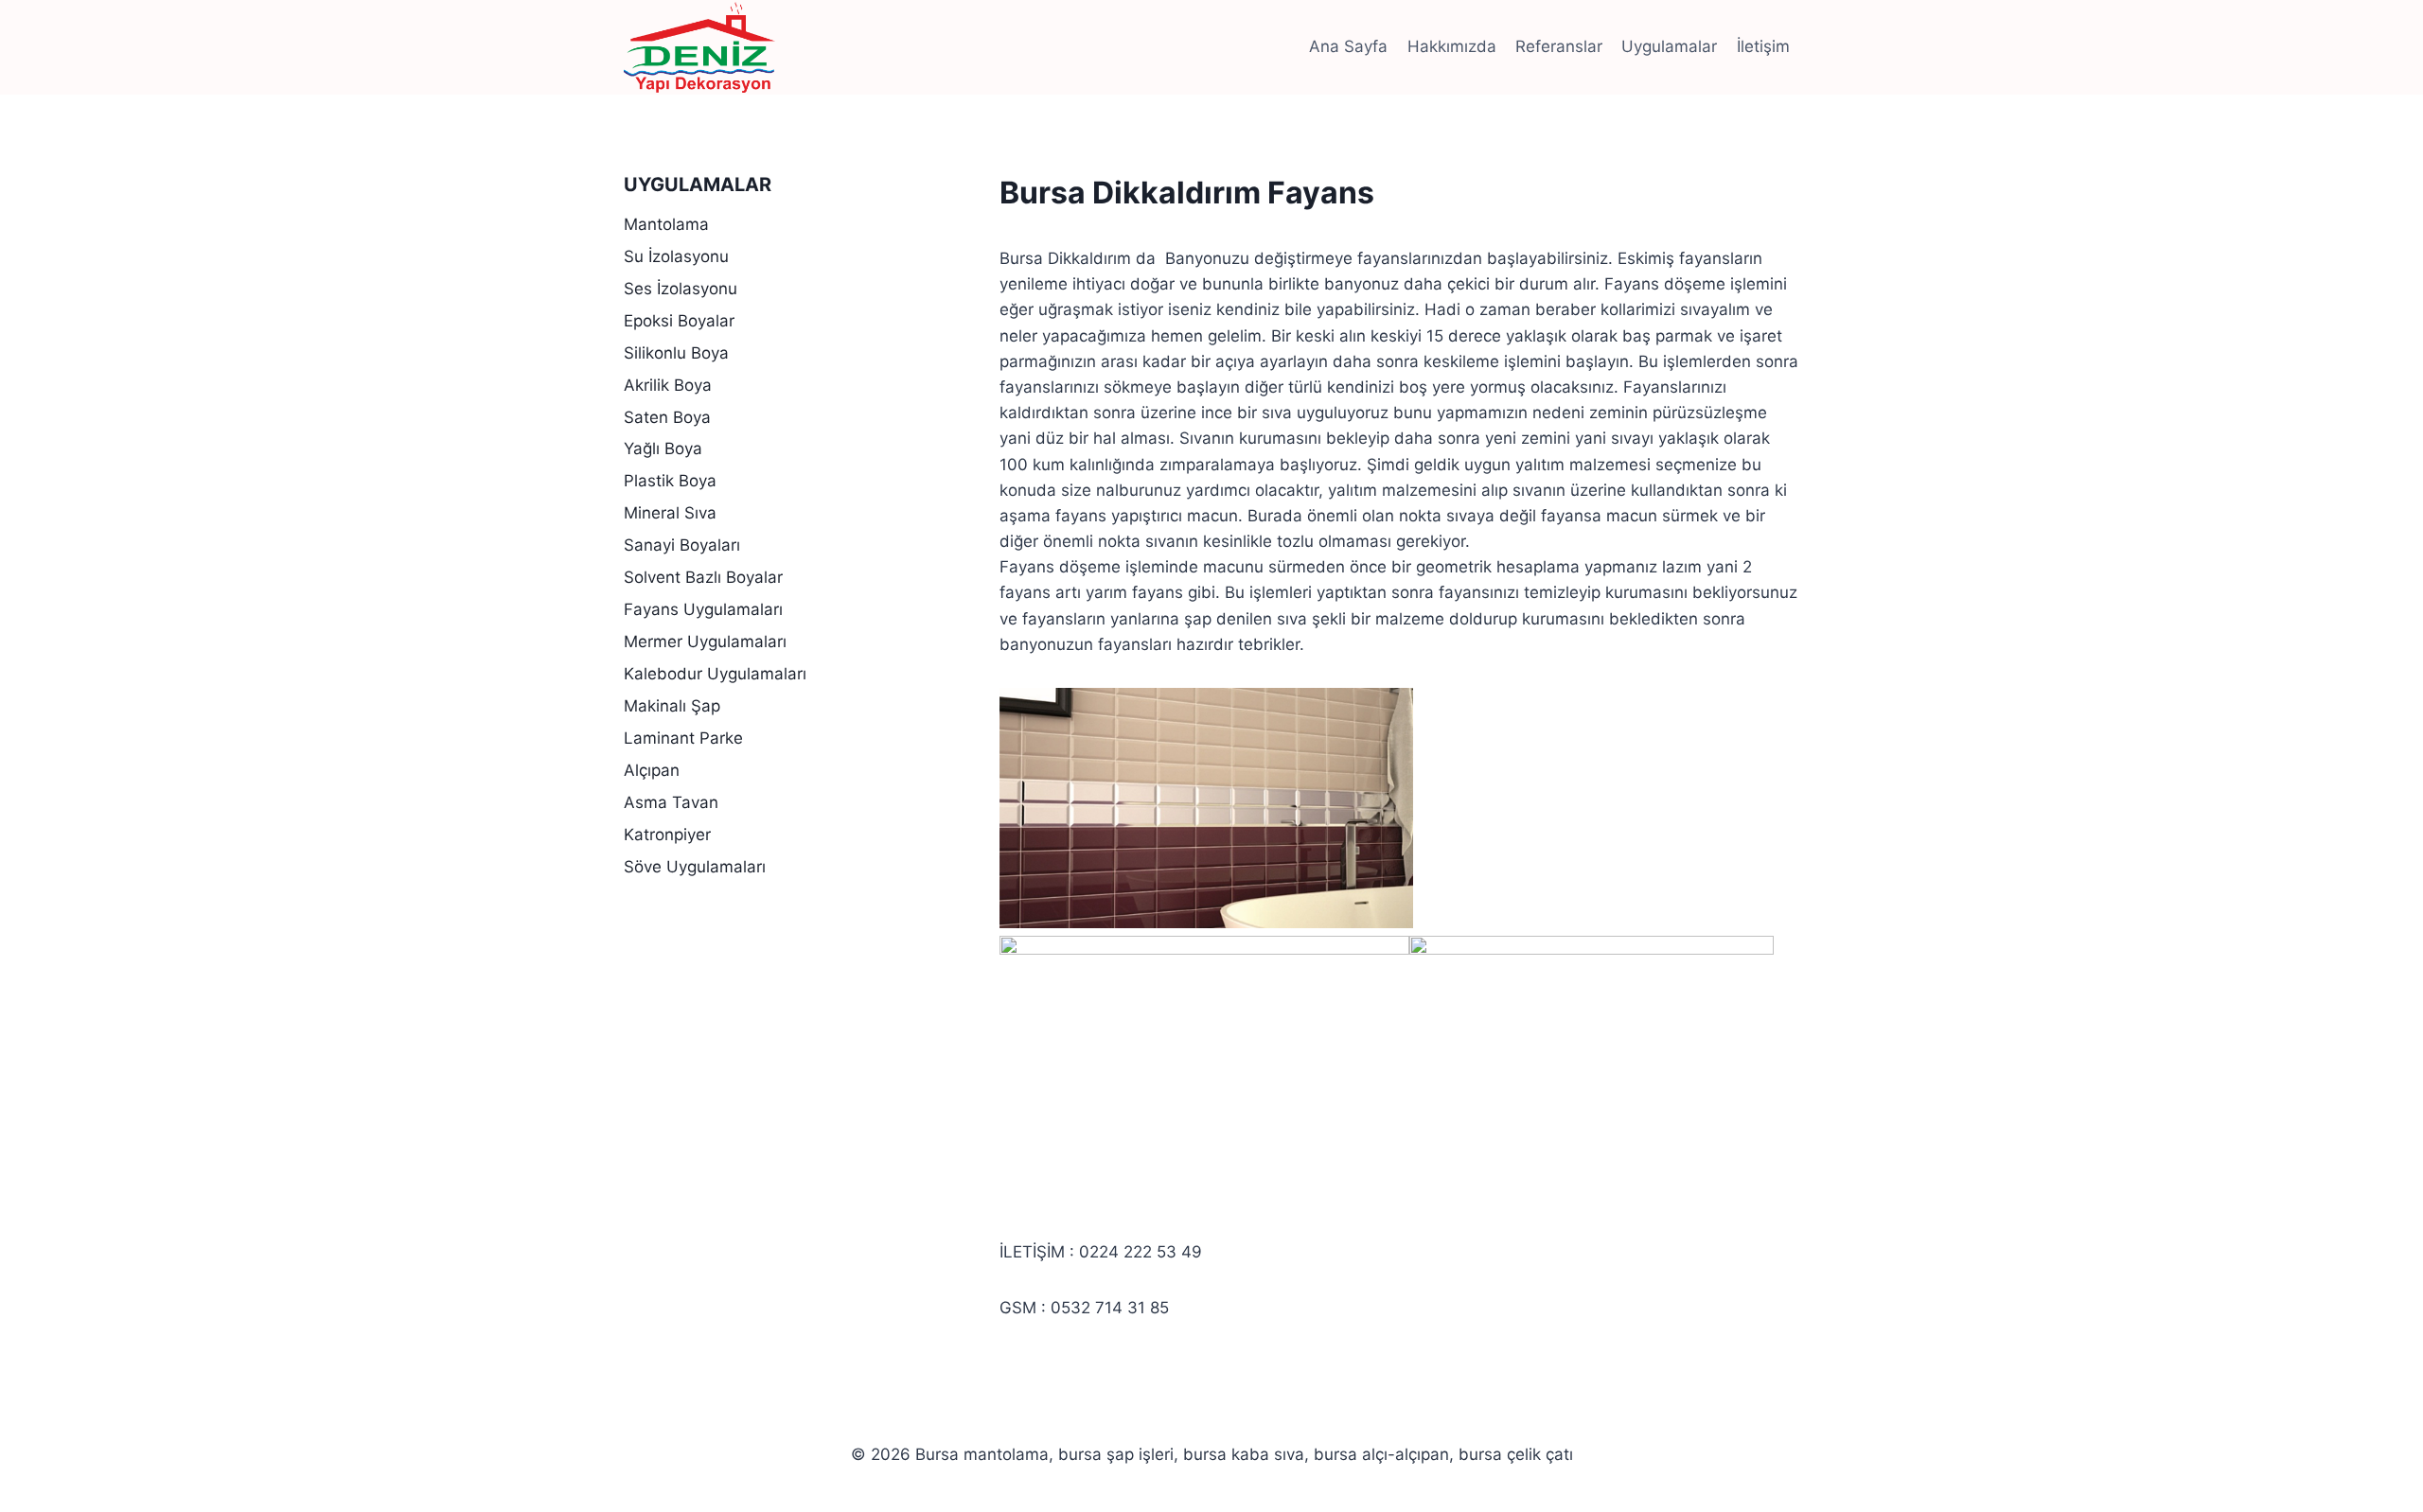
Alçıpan (652, 770)
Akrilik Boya (668, 385)
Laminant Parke (683, 738)
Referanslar (1559, 46)
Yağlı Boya (663, 448)
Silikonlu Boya (676, 353)
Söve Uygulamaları (695, 867)
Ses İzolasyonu (681, 289)
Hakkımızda (1452, 46)
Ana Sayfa (1348, 46)
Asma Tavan (671, 802)
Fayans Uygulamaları (703, 609)
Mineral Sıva (670, 513)
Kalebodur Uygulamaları (715, 674)
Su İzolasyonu (676, 256)
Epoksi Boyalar (679, 321)
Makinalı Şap (672, 706)
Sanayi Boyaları (682, 545)
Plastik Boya (670, 481)
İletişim (1763, 46)
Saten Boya (667, 417)
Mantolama (666, 224)
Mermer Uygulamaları (705, 642)
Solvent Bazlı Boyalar (703, 577)
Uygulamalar (1669, 46)
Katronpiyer (667, 835)
